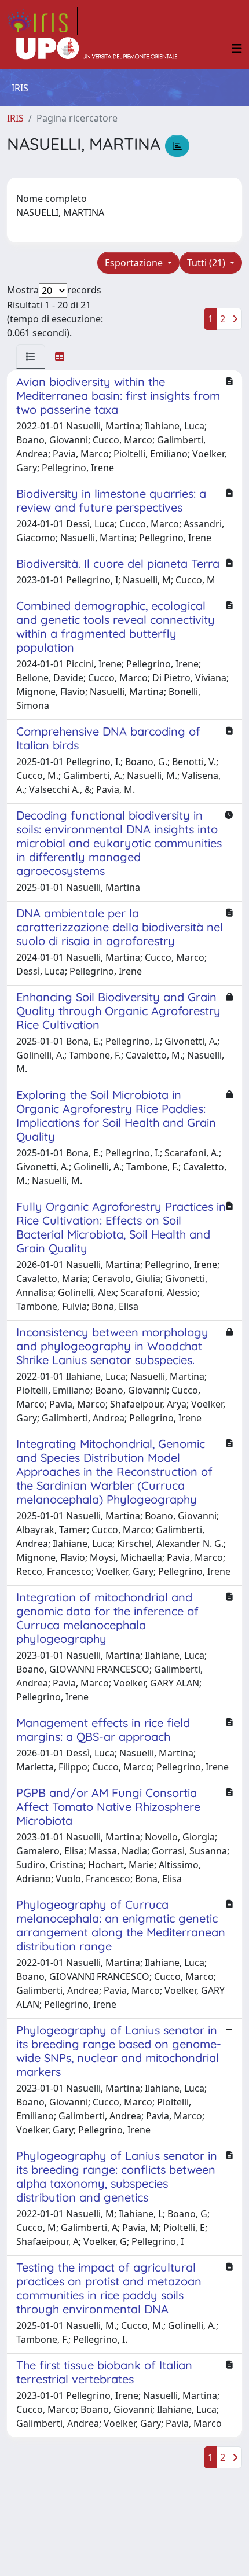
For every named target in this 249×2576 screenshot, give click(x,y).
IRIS (15, 118)
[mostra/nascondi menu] (237, 49)
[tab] (31, 357)
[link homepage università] (97, 49)
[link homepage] (42, 21)
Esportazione (135, 263)
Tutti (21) (207, 263)
